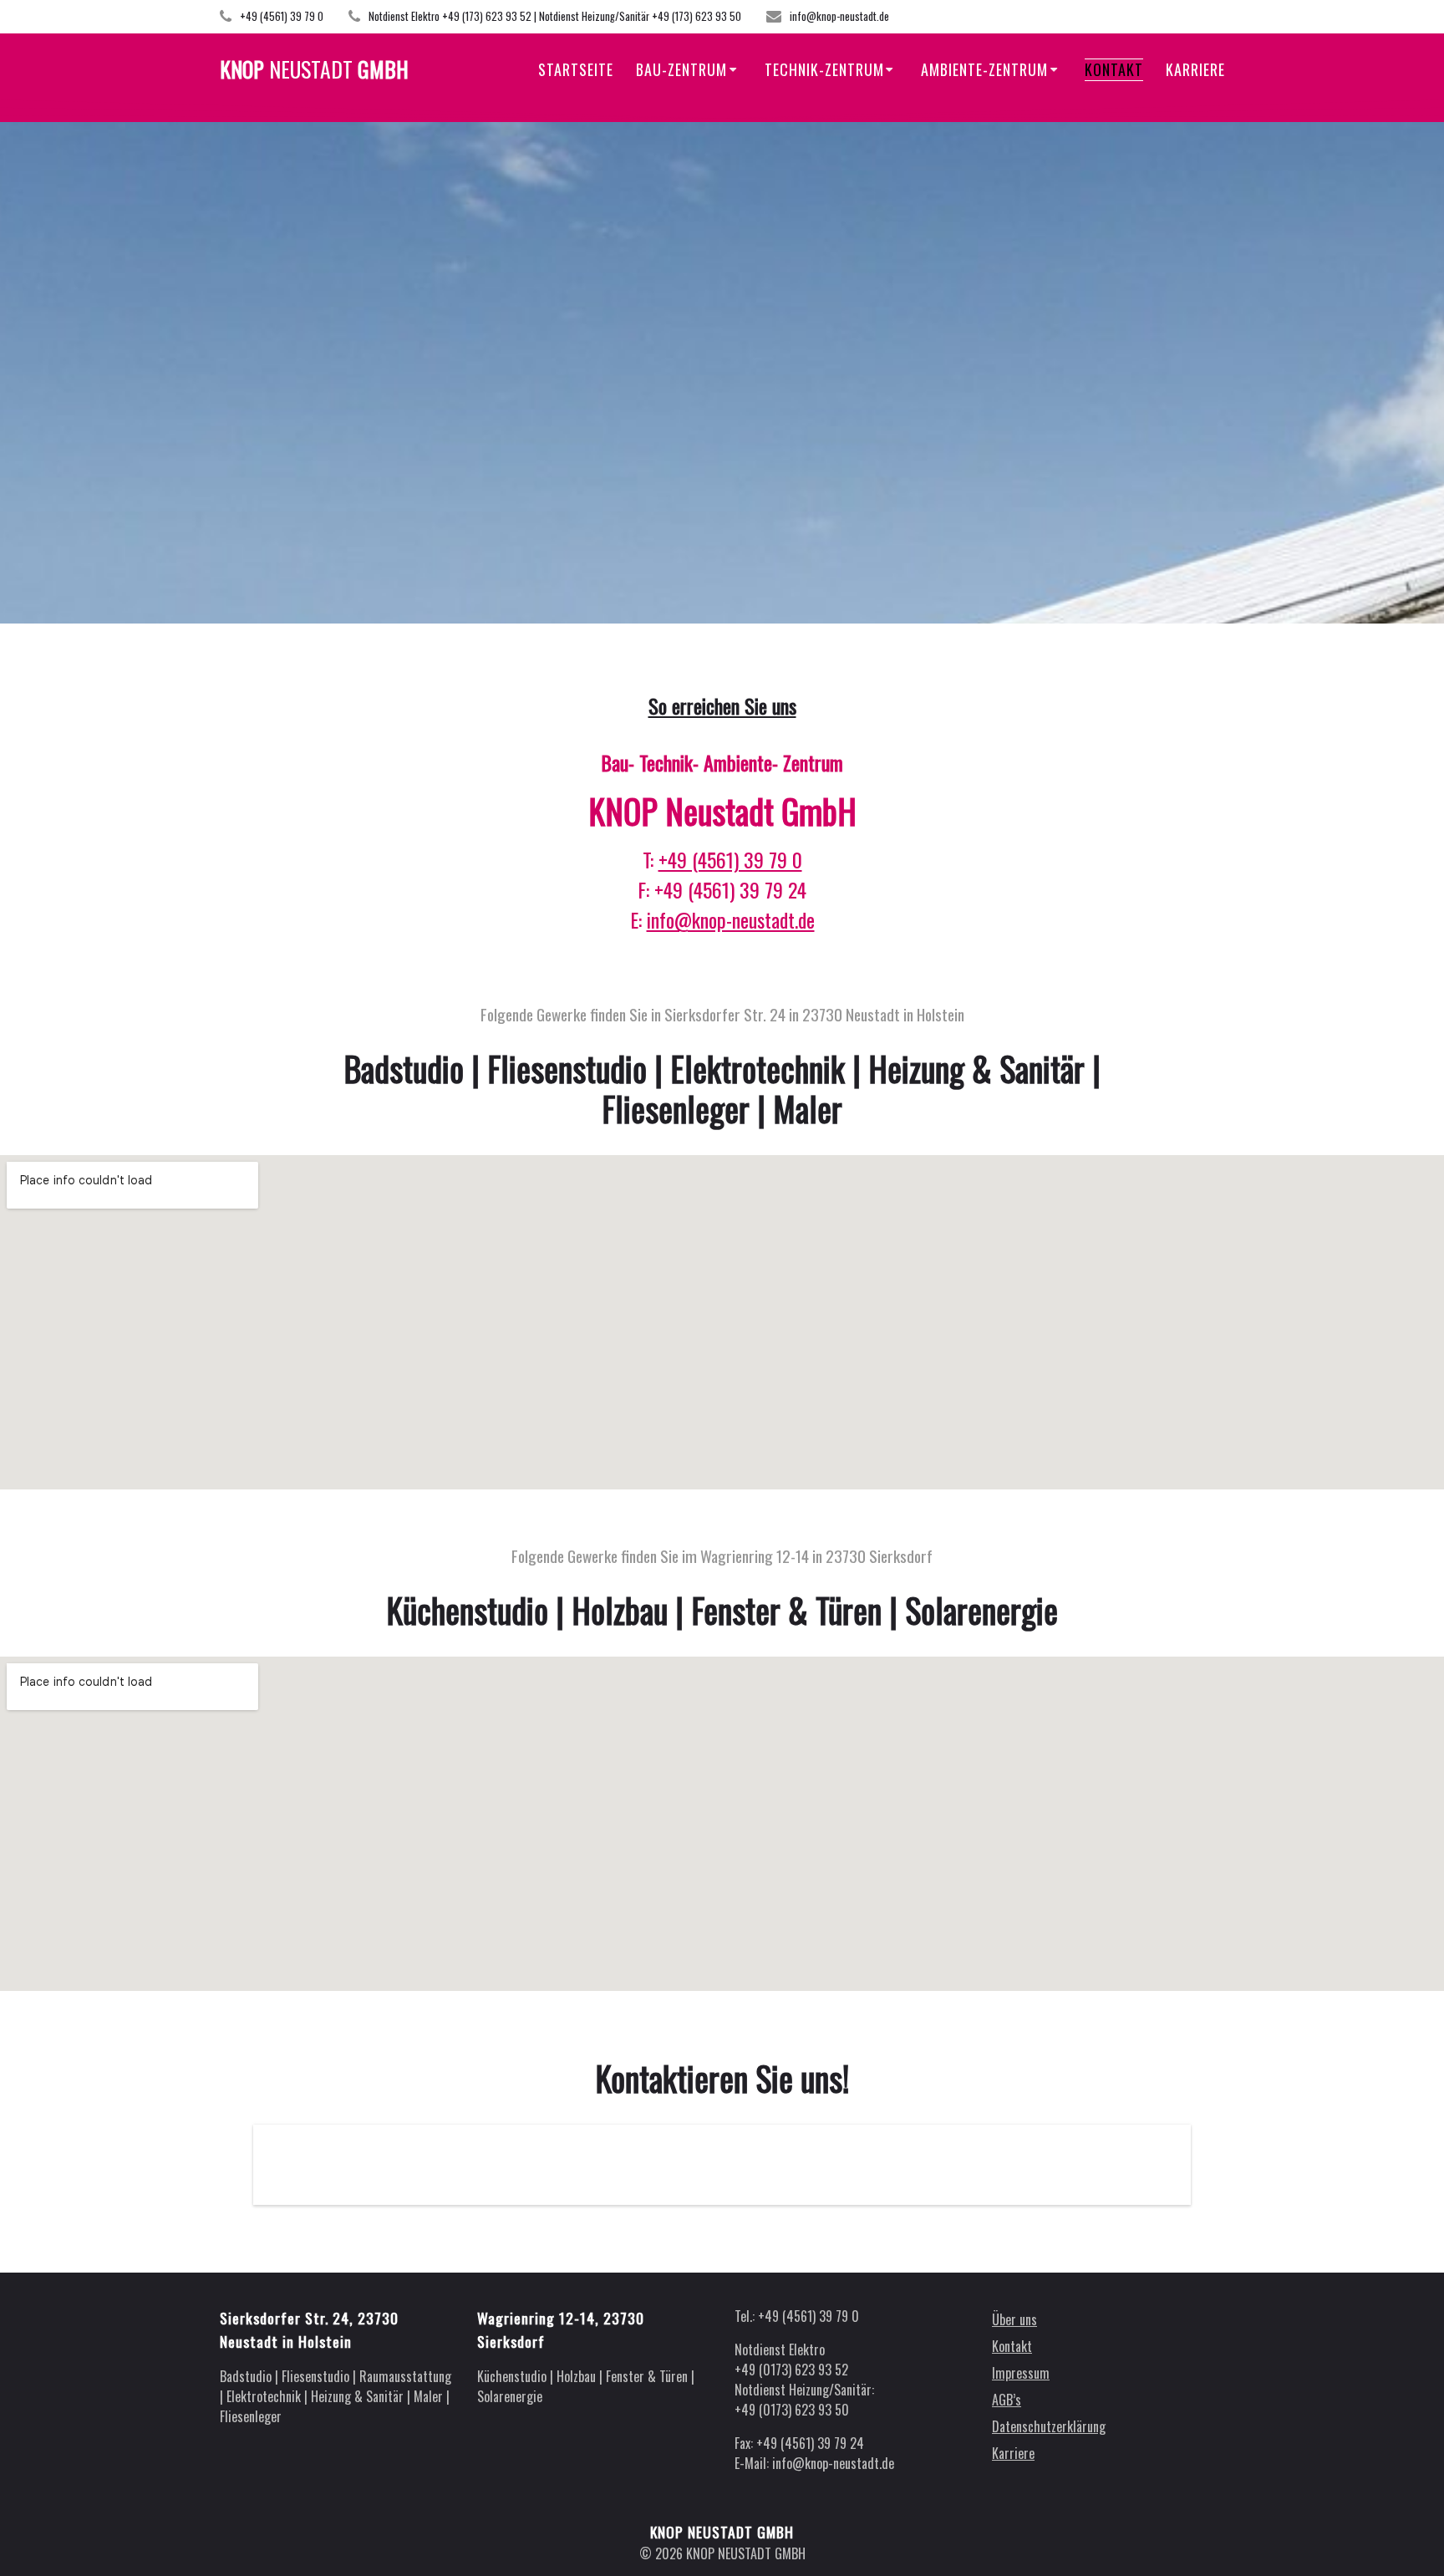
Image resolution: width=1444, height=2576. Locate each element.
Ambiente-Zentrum (984, 69)
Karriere (1195, 69)
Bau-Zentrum (681, 69)
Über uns (1014, 2319)
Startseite (576, 69)
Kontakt (1114, 69)
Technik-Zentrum (824, 69)
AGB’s (1007, 2400)
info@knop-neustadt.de (731, 919)
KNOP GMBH (314, 69)
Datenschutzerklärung (1049, 2426)
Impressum (1021, 2373)
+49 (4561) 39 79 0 (730, 859)
